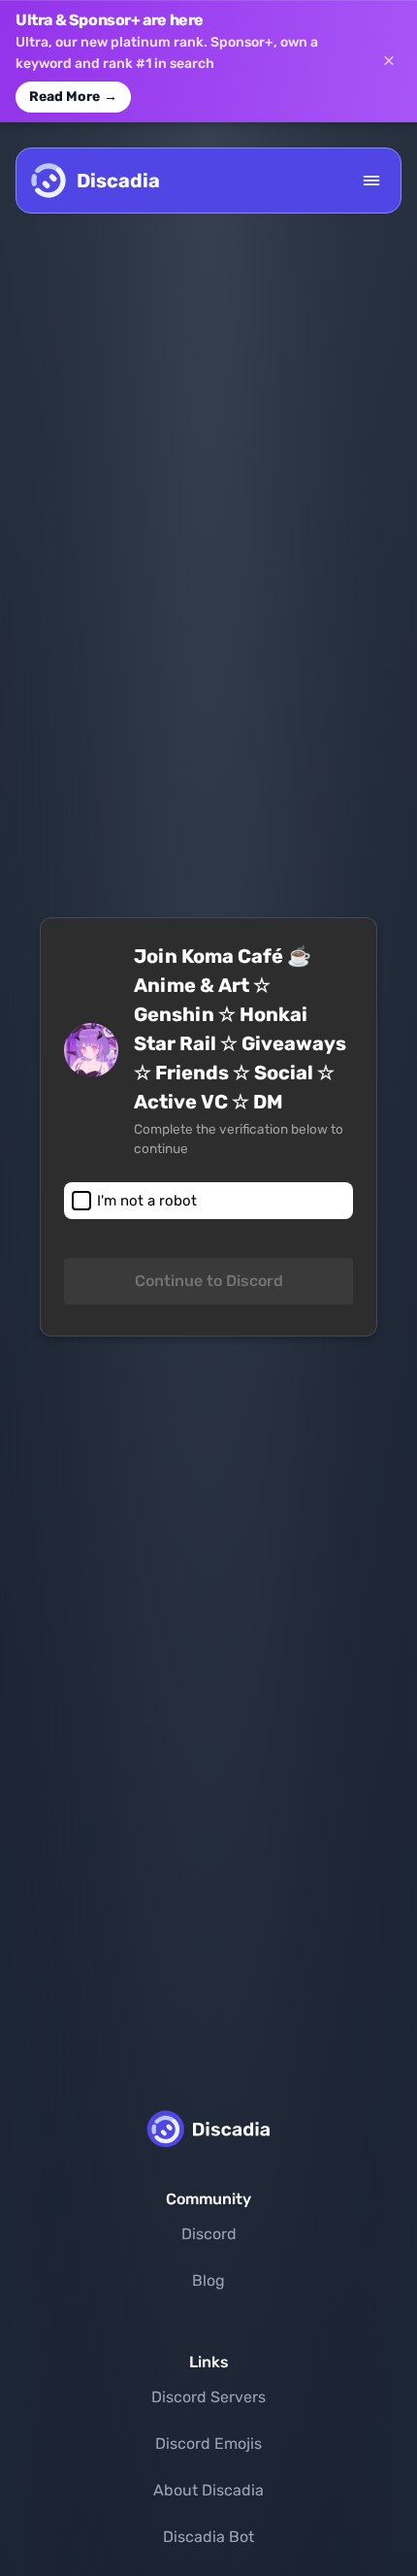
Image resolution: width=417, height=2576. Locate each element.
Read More (73, 97)
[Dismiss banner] (389, 61)
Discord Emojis (208, 2444)
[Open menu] (371, 181)
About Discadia (208, 2490)
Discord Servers (208, 2397)
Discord (209, 2234)
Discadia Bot (208, 2537)
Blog (208, 2280)
